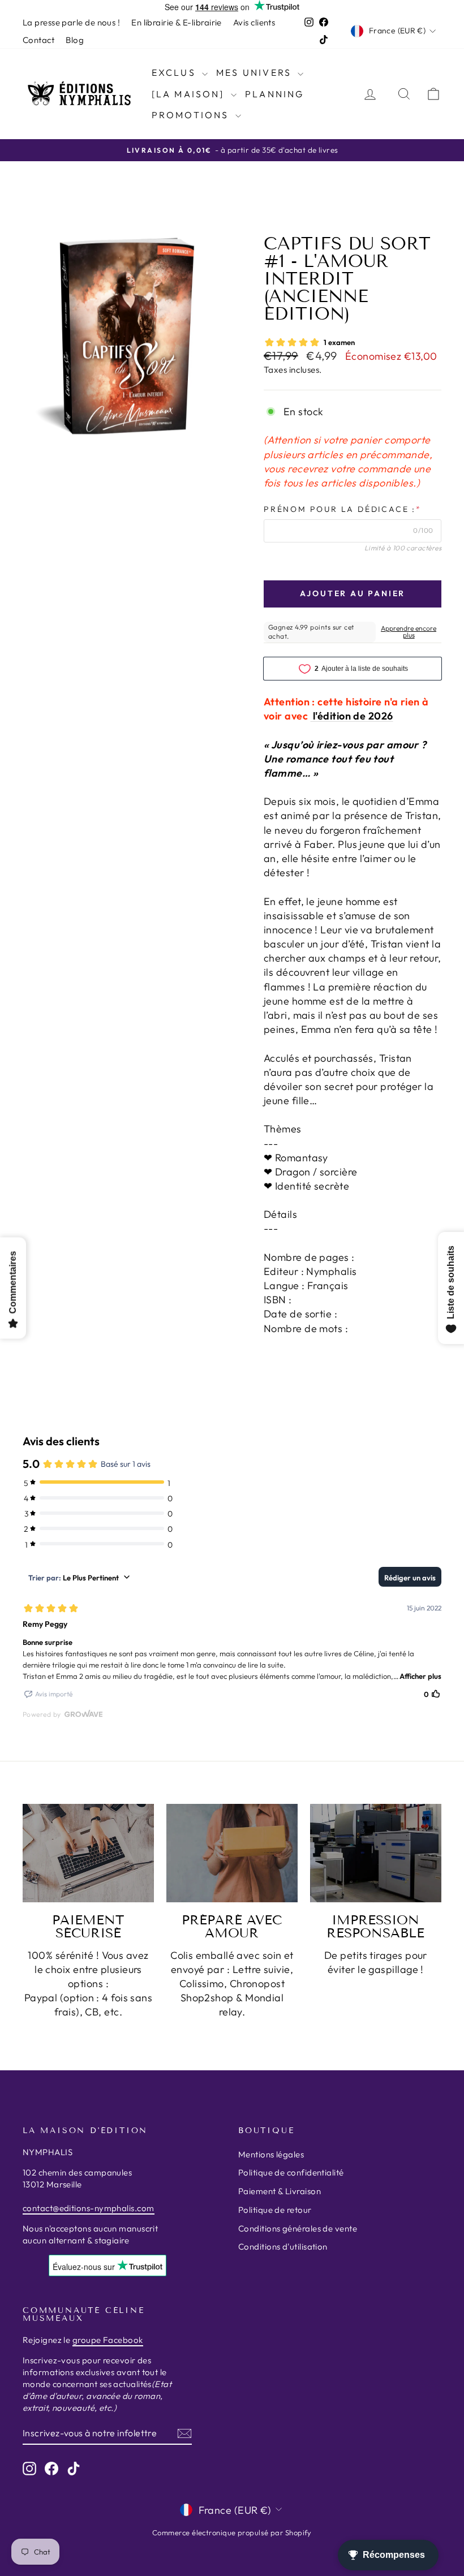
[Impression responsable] (376, 1853)
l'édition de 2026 (352, 716)
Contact (38, 40)
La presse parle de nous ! (71, 22)
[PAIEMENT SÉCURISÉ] (88, 1853)
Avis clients (254, 22)
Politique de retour (275, 2210)
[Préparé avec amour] (232, 1853)
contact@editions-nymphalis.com (89, 2208)
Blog (75, 40)
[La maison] (190, 94)
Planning (275, 94)
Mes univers (255, 72)
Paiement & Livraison (280, 2191)
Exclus (175, 72)
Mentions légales (271, 2154)
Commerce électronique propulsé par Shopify (232, 2532)
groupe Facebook (108, 2340)
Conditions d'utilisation (283, 2247)
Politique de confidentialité (291, 2172)
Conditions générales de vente (298, 2228)
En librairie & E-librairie (177, 22)
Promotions (192, 115)
